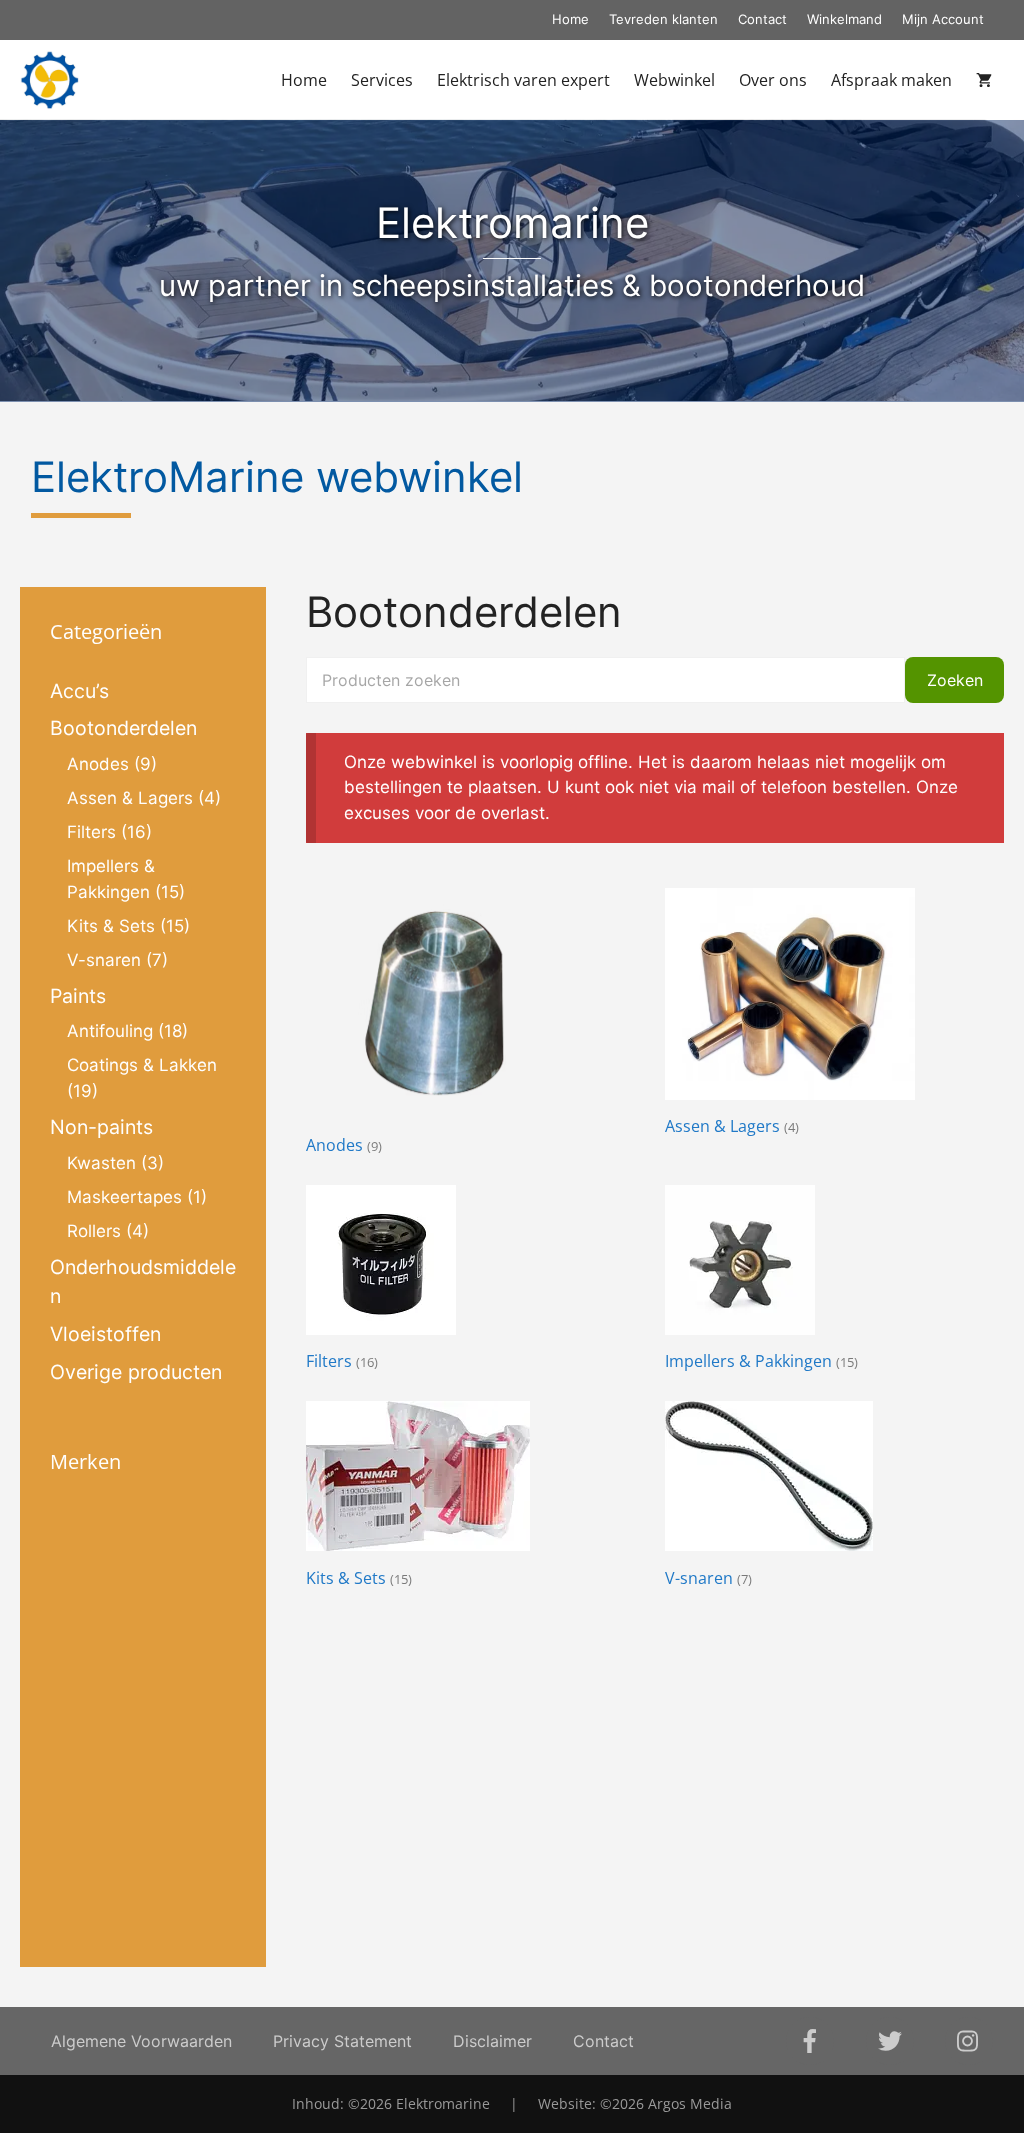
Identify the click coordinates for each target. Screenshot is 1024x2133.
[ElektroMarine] (49, 80)
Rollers (94, 1231)
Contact (762, 19)
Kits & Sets (111, 926)
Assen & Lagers (130, 798)
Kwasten (101, 1163)
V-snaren (104, 960)
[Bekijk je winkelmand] (984, 80)
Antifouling (110, 1031)
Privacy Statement (342, 2041)
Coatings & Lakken (142, 1065)
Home (570, 19)
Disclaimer (492, 2041)
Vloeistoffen (105, 1334)
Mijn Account (943, 19)
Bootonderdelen (123, 728)
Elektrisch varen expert (523, 80)
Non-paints (101, 1127)
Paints (78, 996)
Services (382, 80)
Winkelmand (844, 19)
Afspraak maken (891, 80)
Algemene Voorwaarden (141, 2041)
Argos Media (690, 2103)
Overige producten (136, 1372)
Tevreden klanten (663, 19)
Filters (91, 832)
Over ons (773, 80)
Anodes (98, 764)
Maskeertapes (124, 1197)
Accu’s (79, 691)
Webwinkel (674, 80)
